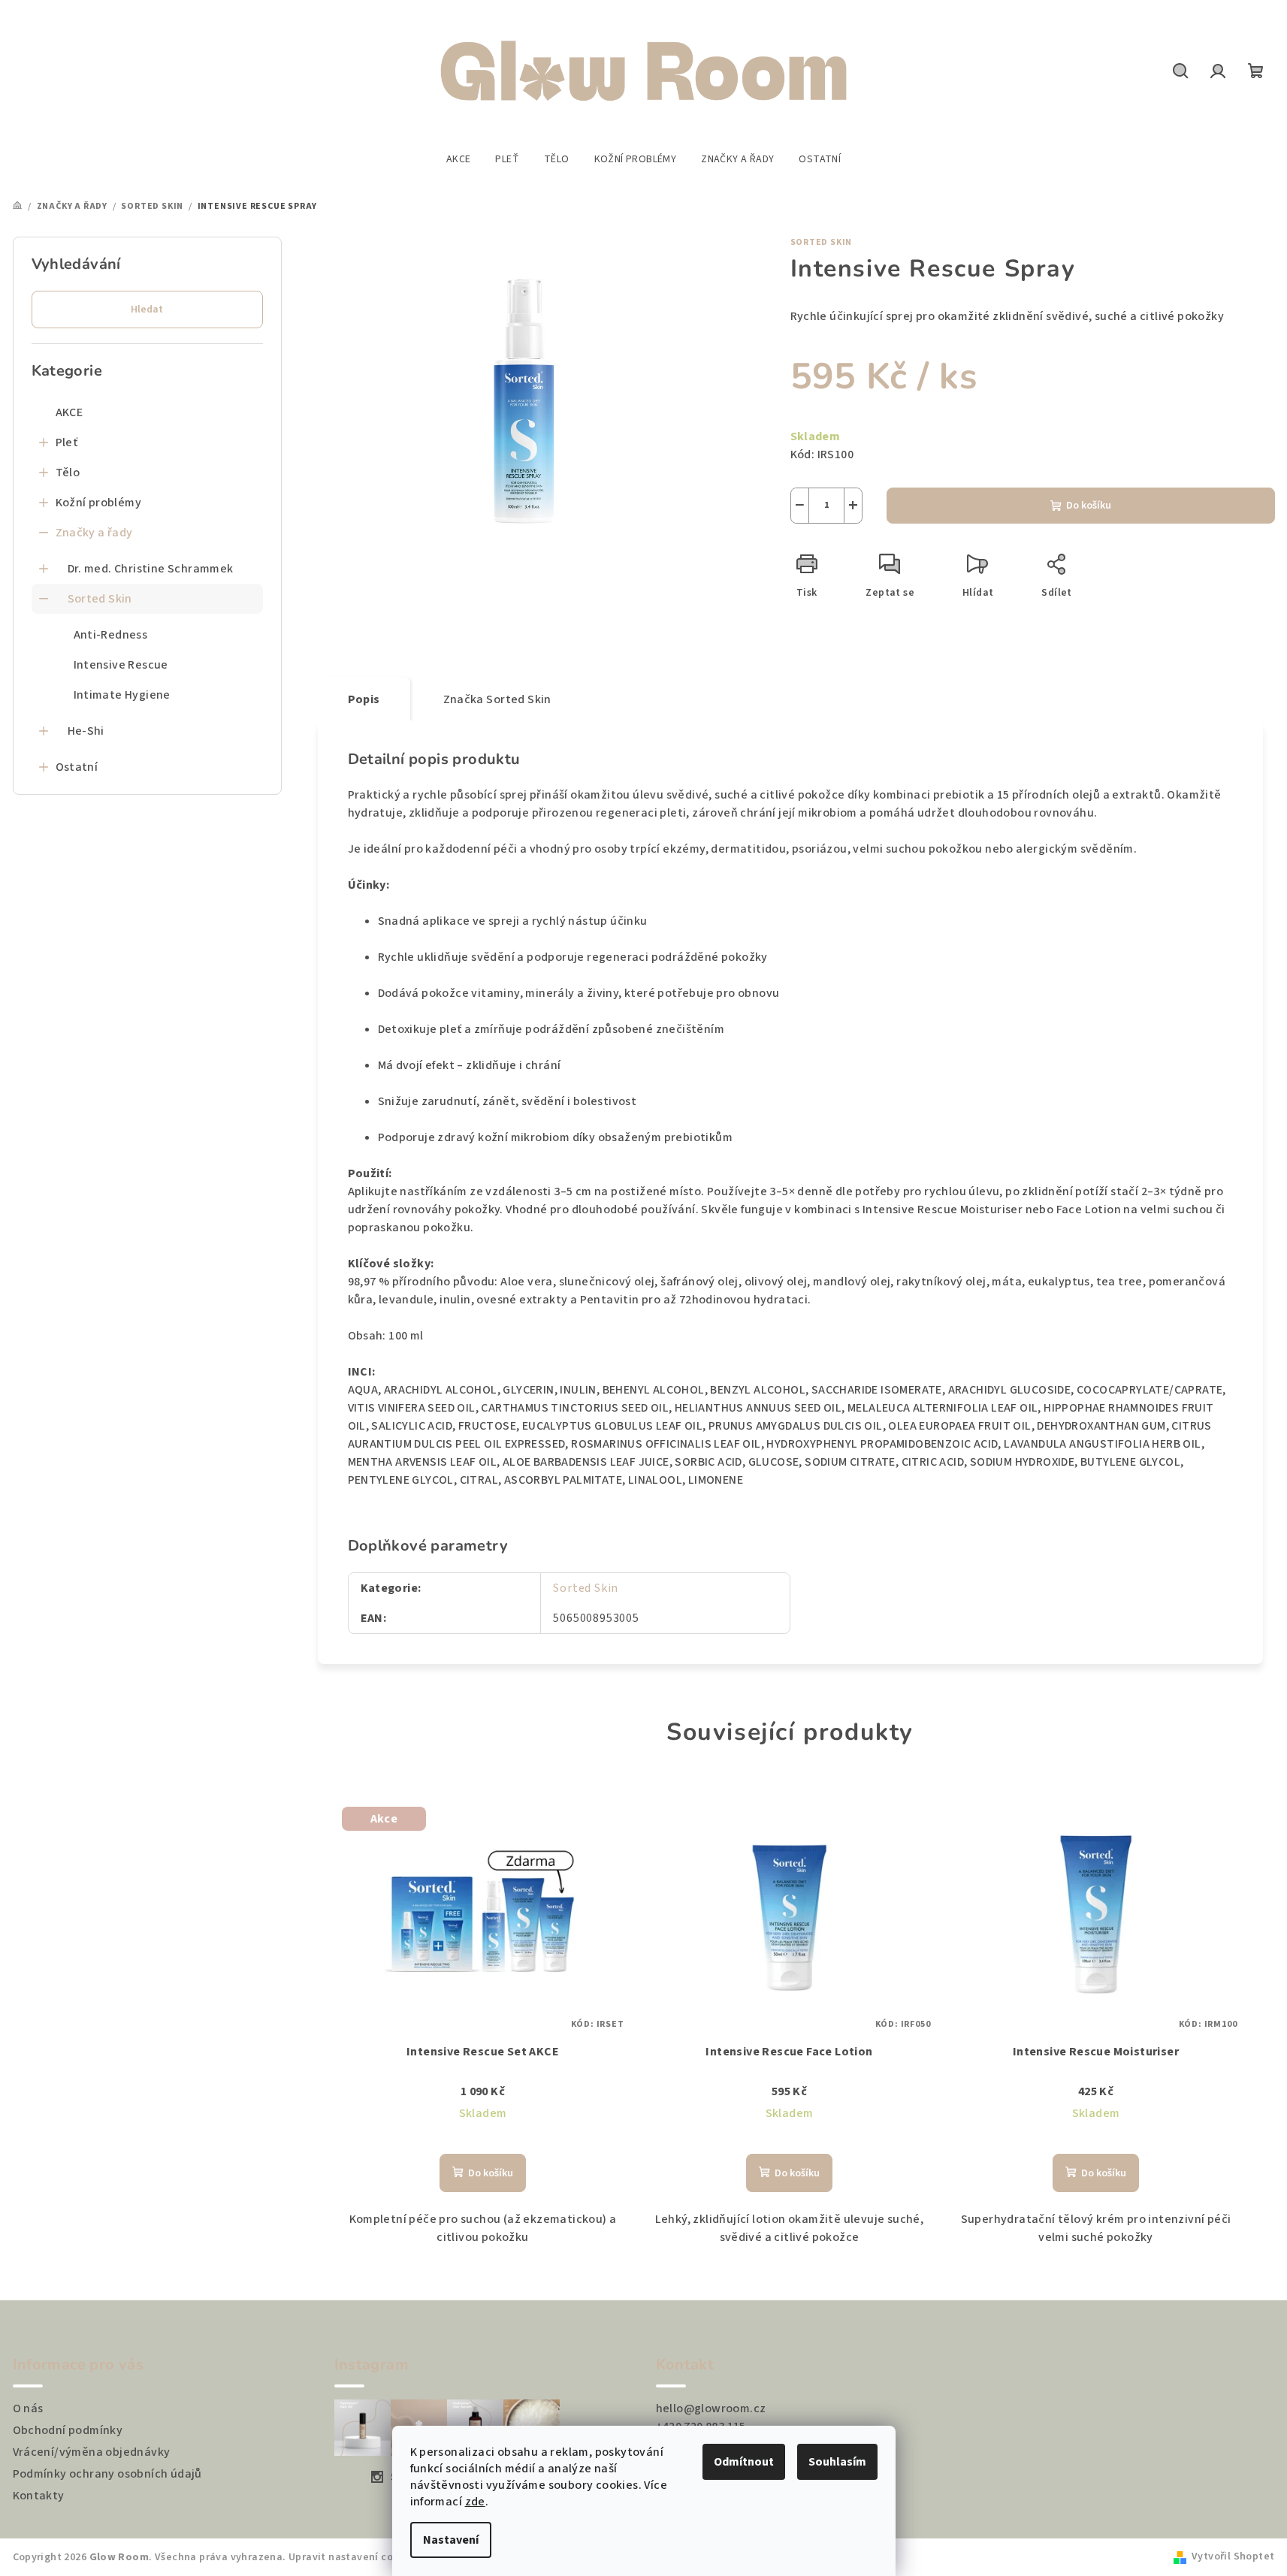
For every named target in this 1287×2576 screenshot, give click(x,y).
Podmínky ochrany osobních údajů (107, 2474)
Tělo (68, 473)
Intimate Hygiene (122, 695)
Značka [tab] (497, 699)
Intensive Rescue (121, 665)
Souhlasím (837, 2462)
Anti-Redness (111, 635)
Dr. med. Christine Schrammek (151, 569)
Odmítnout (744, 2462)
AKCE (69, 412)
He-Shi (86, 731)
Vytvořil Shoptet (1233, 2556)
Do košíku (1089, 506)
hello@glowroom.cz (711, 2408)
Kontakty (39, 2496)
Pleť (67, 442)
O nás (28, 2408)
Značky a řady (94, 533)
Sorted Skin (100, 599)
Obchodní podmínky (68, 2430)
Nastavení (451, 2540)
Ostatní (77, 767)
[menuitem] (459, 159)
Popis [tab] (364, 699)
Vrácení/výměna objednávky (92, 2452)
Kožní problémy (99, 503)
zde (475, 2502)
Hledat (147, 310)
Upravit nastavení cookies (354, 2557)
